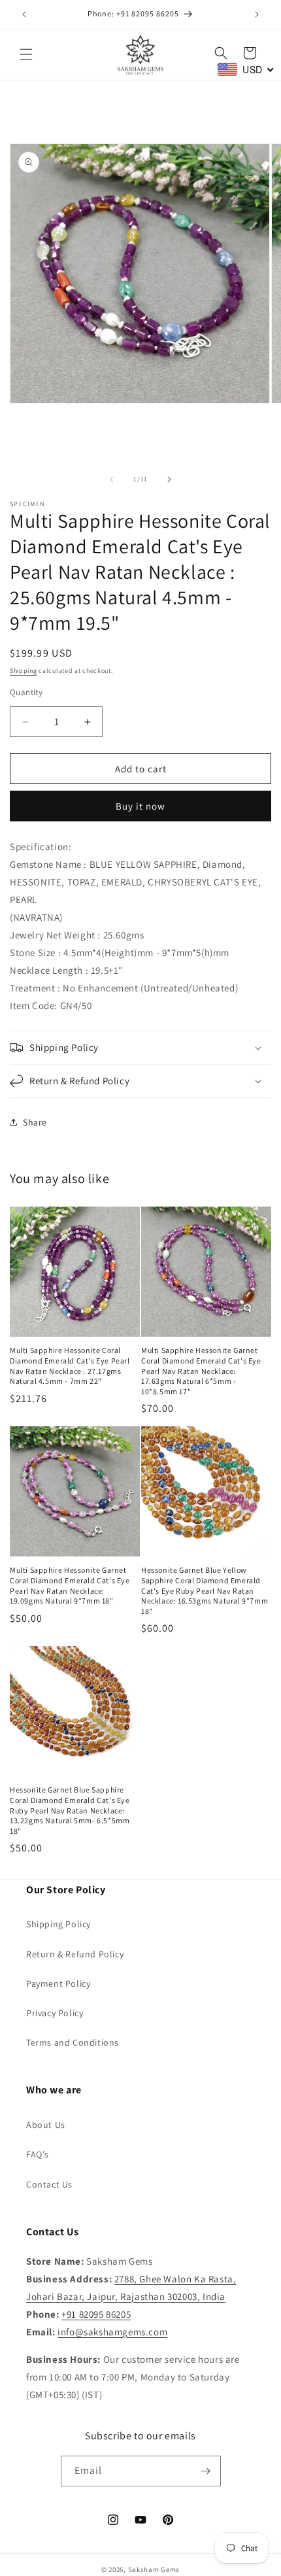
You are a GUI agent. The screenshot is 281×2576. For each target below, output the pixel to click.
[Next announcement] (257, 14)
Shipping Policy (58, 1924)
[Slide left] (112, 479)
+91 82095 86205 (96, 2314)
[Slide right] (169, 479)
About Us (46, 2125)
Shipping (24, 671)
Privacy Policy (55, 2013)
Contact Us (49, 2184)
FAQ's (38, 2154)
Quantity (26, 692)
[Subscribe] (206, 2471)
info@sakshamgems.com (112, 2332)
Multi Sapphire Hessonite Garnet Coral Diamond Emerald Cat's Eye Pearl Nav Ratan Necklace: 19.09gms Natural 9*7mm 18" (70, 1585)
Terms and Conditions (73, 2042)
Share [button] (35, 1122)
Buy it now (140, 806)
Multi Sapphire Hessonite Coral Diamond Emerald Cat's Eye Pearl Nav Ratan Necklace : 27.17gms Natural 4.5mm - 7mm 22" (70, 1365)
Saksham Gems (154, 2569)
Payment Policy (58, 1984)
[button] (26, 54)
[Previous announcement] (24, 14)
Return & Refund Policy (75, 1954)
